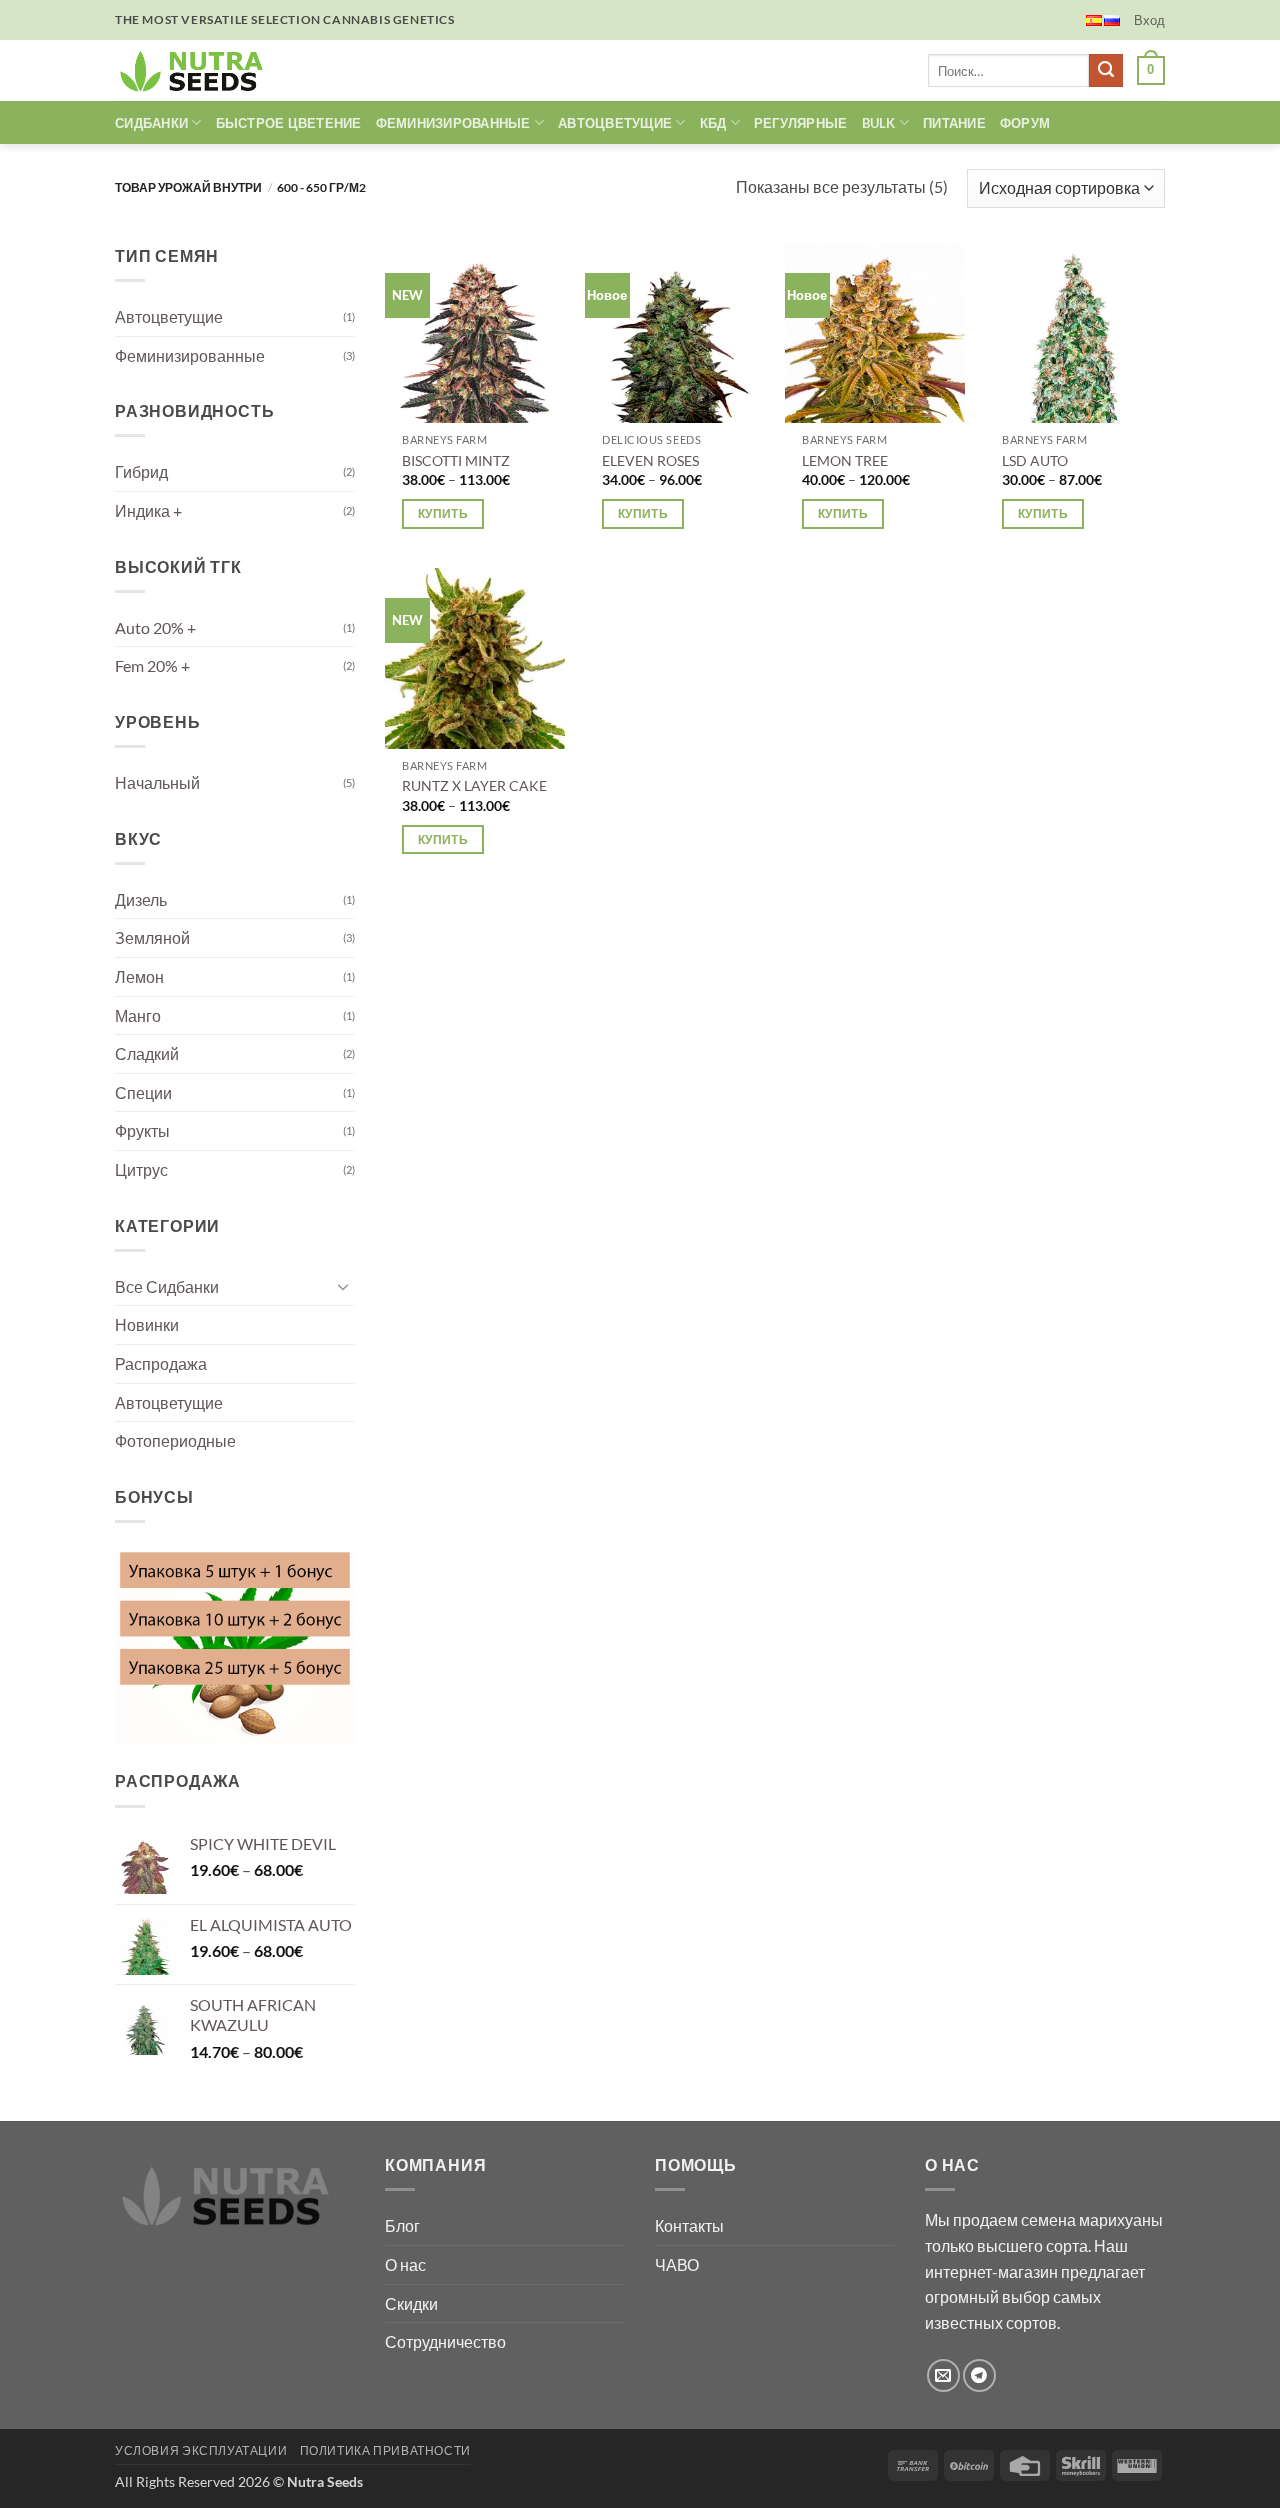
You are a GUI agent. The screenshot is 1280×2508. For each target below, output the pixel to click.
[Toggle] (343, 1286)
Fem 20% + (152, 665)
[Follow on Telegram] (979, 2375)
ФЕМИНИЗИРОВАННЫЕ (453, 123)
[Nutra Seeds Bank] (198, 70)
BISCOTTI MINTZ (456, 460)
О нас (405, 2264)
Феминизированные (190, 355)
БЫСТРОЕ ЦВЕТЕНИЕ (289, 123)
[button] (1149, 20)
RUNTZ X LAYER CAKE (474, 785)
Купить (443, 513)
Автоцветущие (169, 316)
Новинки (147, 1324)
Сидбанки (151, 123)
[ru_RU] (1112, 20)
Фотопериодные (175, 1440)
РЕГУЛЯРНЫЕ (801, 123)
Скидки (411, 2303)
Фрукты (142, 1130)
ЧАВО (677, 2264)
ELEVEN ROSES (650, 460)
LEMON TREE (845, 460)
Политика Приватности (385, 2450)
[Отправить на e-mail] (943, 2375)
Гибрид (141, 471)
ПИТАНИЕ (954, 123)
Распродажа (161, 1363)
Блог (402, 2225)
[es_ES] (1094, 20)
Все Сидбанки (167, 1286)
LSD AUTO (1035, 460)
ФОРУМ (1025, 123)
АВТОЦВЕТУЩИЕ (615, 123)
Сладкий (147, 1053)
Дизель (141, 899)
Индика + (148, 510)
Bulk (879, 123)
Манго (138, 1015)
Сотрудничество (445, 2341)
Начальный (157, 782)
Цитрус (141, 1169)
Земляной (152, 937)
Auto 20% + (155, 627)
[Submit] (1106, 71)
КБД (713, 123)
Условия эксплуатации (201, 2450)
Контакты (689, 2225)
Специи (143, 1092)
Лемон (139, 976)
